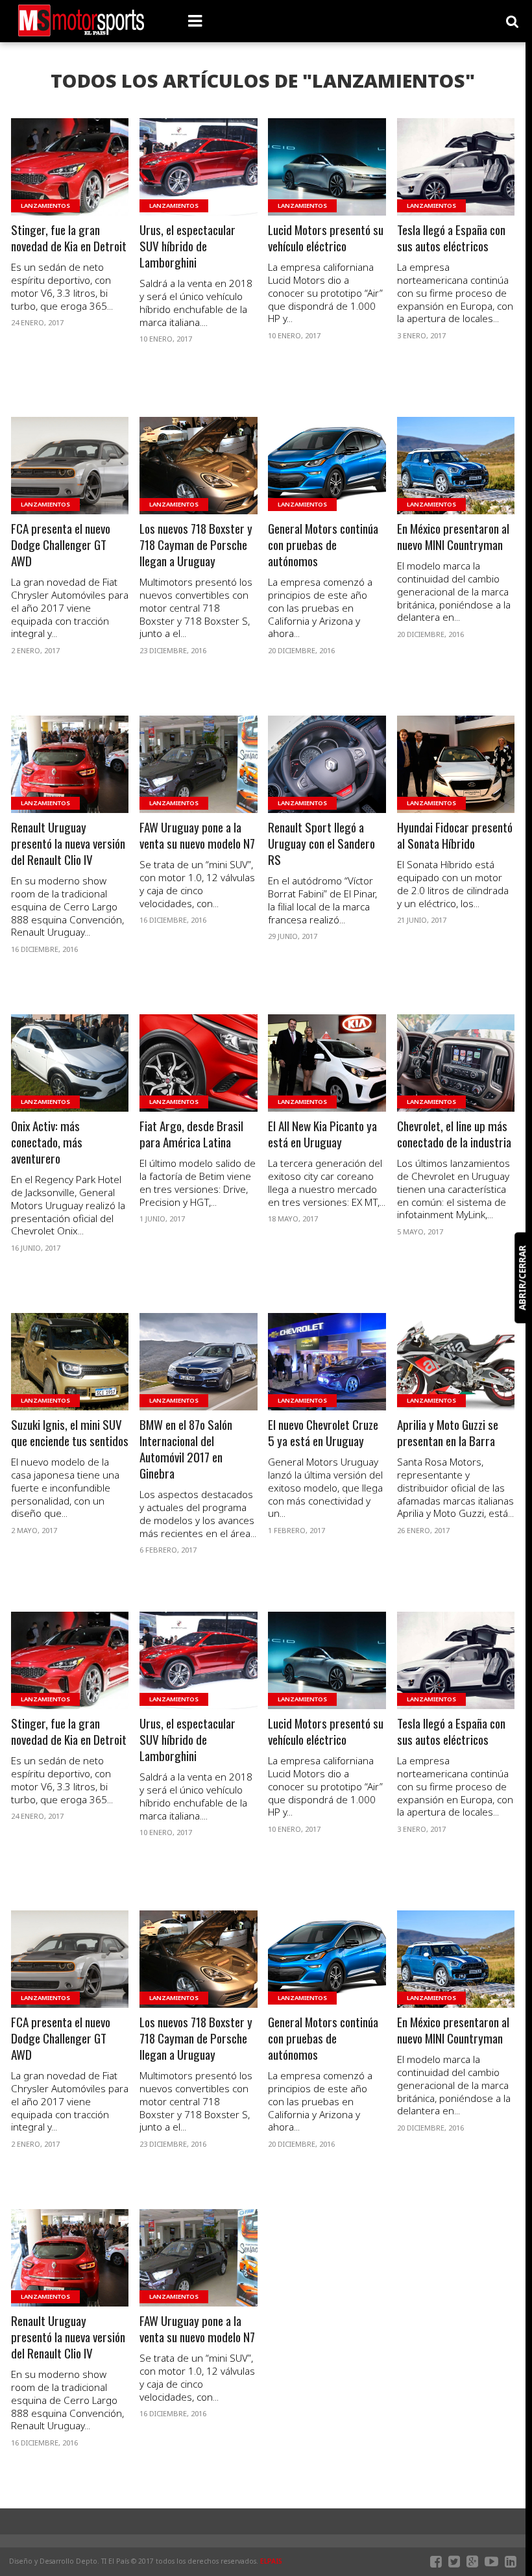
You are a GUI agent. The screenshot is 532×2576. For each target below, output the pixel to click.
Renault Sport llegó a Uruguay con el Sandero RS (321, 844)
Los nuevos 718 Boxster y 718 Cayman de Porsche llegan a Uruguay (196, 545)
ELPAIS (271, 2561)
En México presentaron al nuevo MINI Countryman (453, 537)
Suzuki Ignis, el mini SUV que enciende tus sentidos (70, 1433)
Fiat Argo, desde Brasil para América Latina (191, 1134)
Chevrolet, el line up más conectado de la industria (454, 1134)
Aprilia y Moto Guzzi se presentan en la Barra (448, 1433)
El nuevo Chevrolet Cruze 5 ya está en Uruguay (323, 1433)
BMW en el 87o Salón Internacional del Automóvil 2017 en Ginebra (186, 1449)
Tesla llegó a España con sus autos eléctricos (451, 238)
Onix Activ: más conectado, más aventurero (47, 1143)
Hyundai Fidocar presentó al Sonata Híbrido (455, 836)
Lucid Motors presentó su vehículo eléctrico (326, 238)
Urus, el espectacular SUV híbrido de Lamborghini (187, 246)
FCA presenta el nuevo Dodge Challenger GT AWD (61, 545)
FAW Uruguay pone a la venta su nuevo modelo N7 (197, 836)
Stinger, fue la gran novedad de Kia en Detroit (69, 238)
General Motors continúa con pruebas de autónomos (323, 545)
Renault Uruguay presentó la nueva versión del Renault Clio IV (68, 844)
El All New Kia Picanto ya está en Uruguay (322, 1134)
